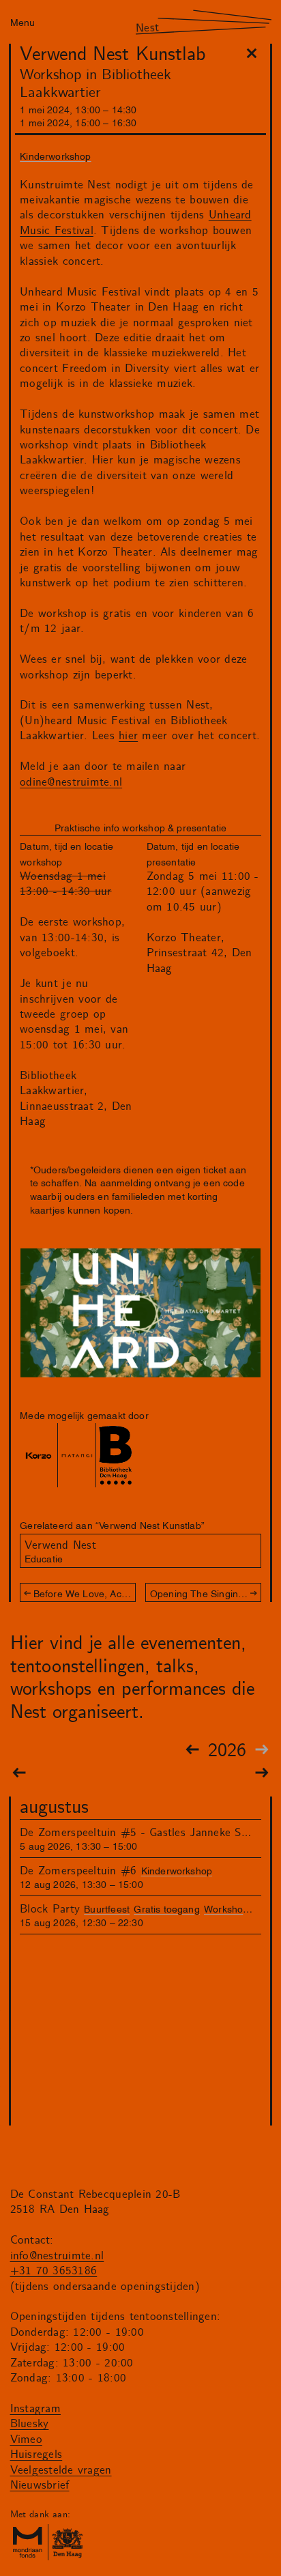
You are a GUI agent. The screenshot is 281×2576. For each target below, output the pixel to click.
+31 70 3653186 (54, 2271)
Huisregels (36, 2455)
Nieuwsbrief (40, 2485)
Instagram (35, 2409)
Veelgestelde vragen (61, 2470)
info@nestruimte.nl (57, 2256)
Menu (23, 22)
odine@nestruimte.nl (71, 782)
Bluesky (30, 2424)
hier (128, 736)
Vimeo (26, 2439)
